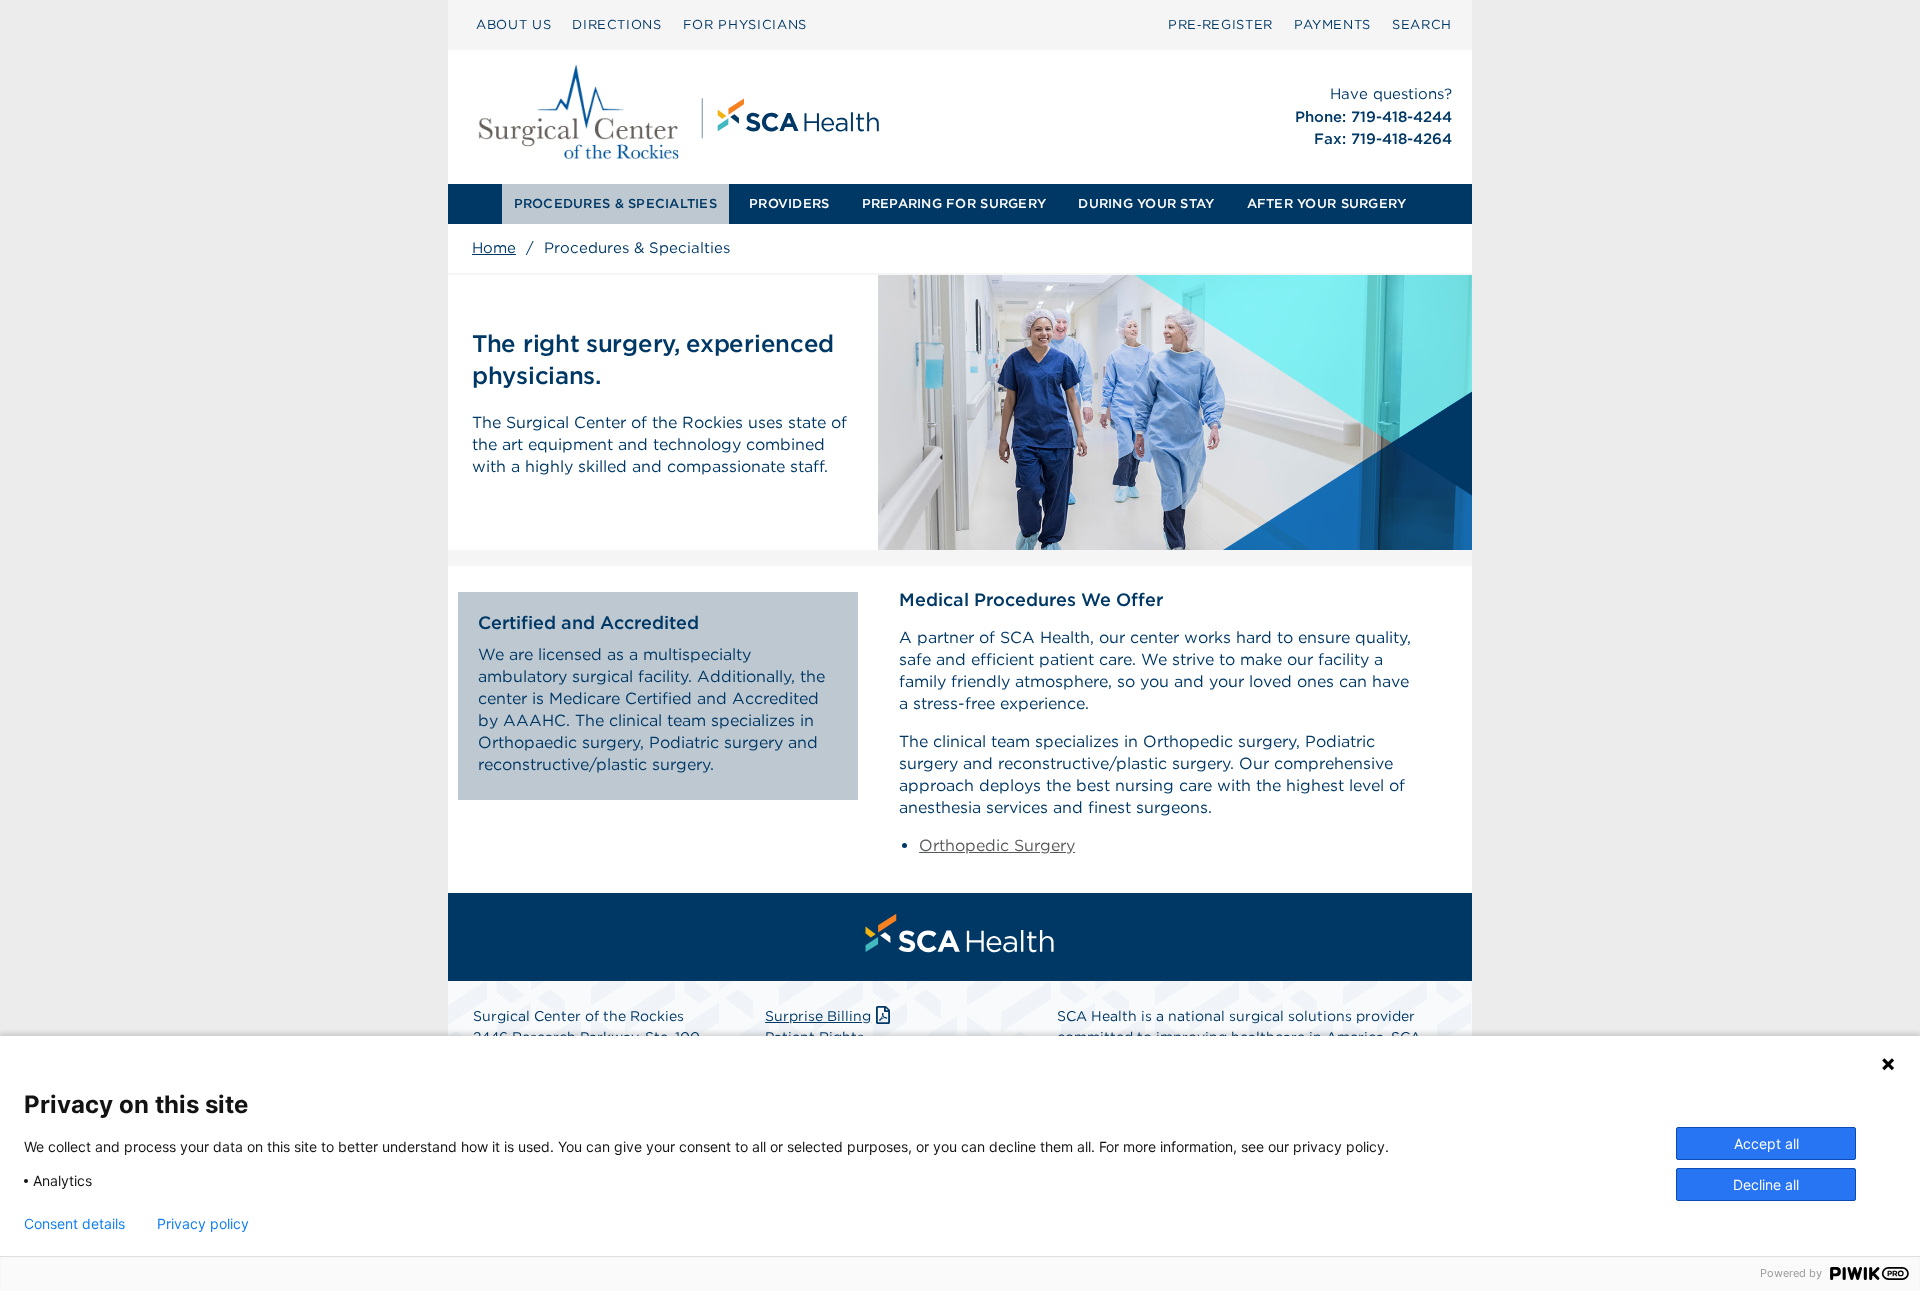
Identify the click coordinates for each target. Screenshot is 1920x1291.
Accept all (1766, 1143)
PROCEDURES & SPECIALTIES (615, 203)
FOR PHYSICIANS (745, 24)
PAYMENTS (1332, 24)
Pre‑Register (1220, 24)
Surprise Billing (818, 1016)
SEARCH (1422, 24)
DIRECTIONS (617, 24)
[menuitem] (513, 25)
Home (494, 248)
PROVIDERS (789, 203)
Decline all (1766, 1184)
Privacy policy (203, 1224)
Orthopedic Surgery (997, 845)
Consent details (74, 1224)
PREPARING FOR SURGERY (954, 203)
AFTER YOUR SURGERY (1327, 203)
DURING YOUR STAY (1146, 203)
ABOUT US (513, 24)
